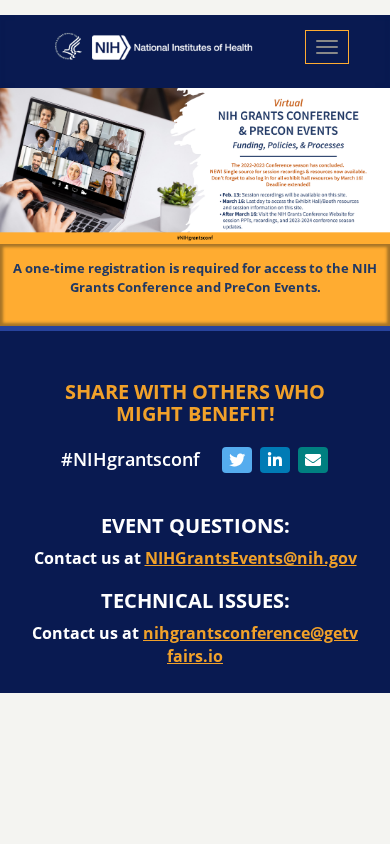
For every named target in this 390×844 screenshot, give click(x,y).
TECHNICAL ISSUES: (195, 601)
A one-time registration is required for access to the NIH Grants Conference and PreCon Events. (195, 277)
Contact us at (195, 558)
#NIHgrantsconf (130, 460)
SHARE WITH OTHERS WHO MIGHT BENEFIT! (195, 402)
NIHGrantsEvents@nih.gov (251, 558)
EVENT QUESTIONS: (195, 526)
